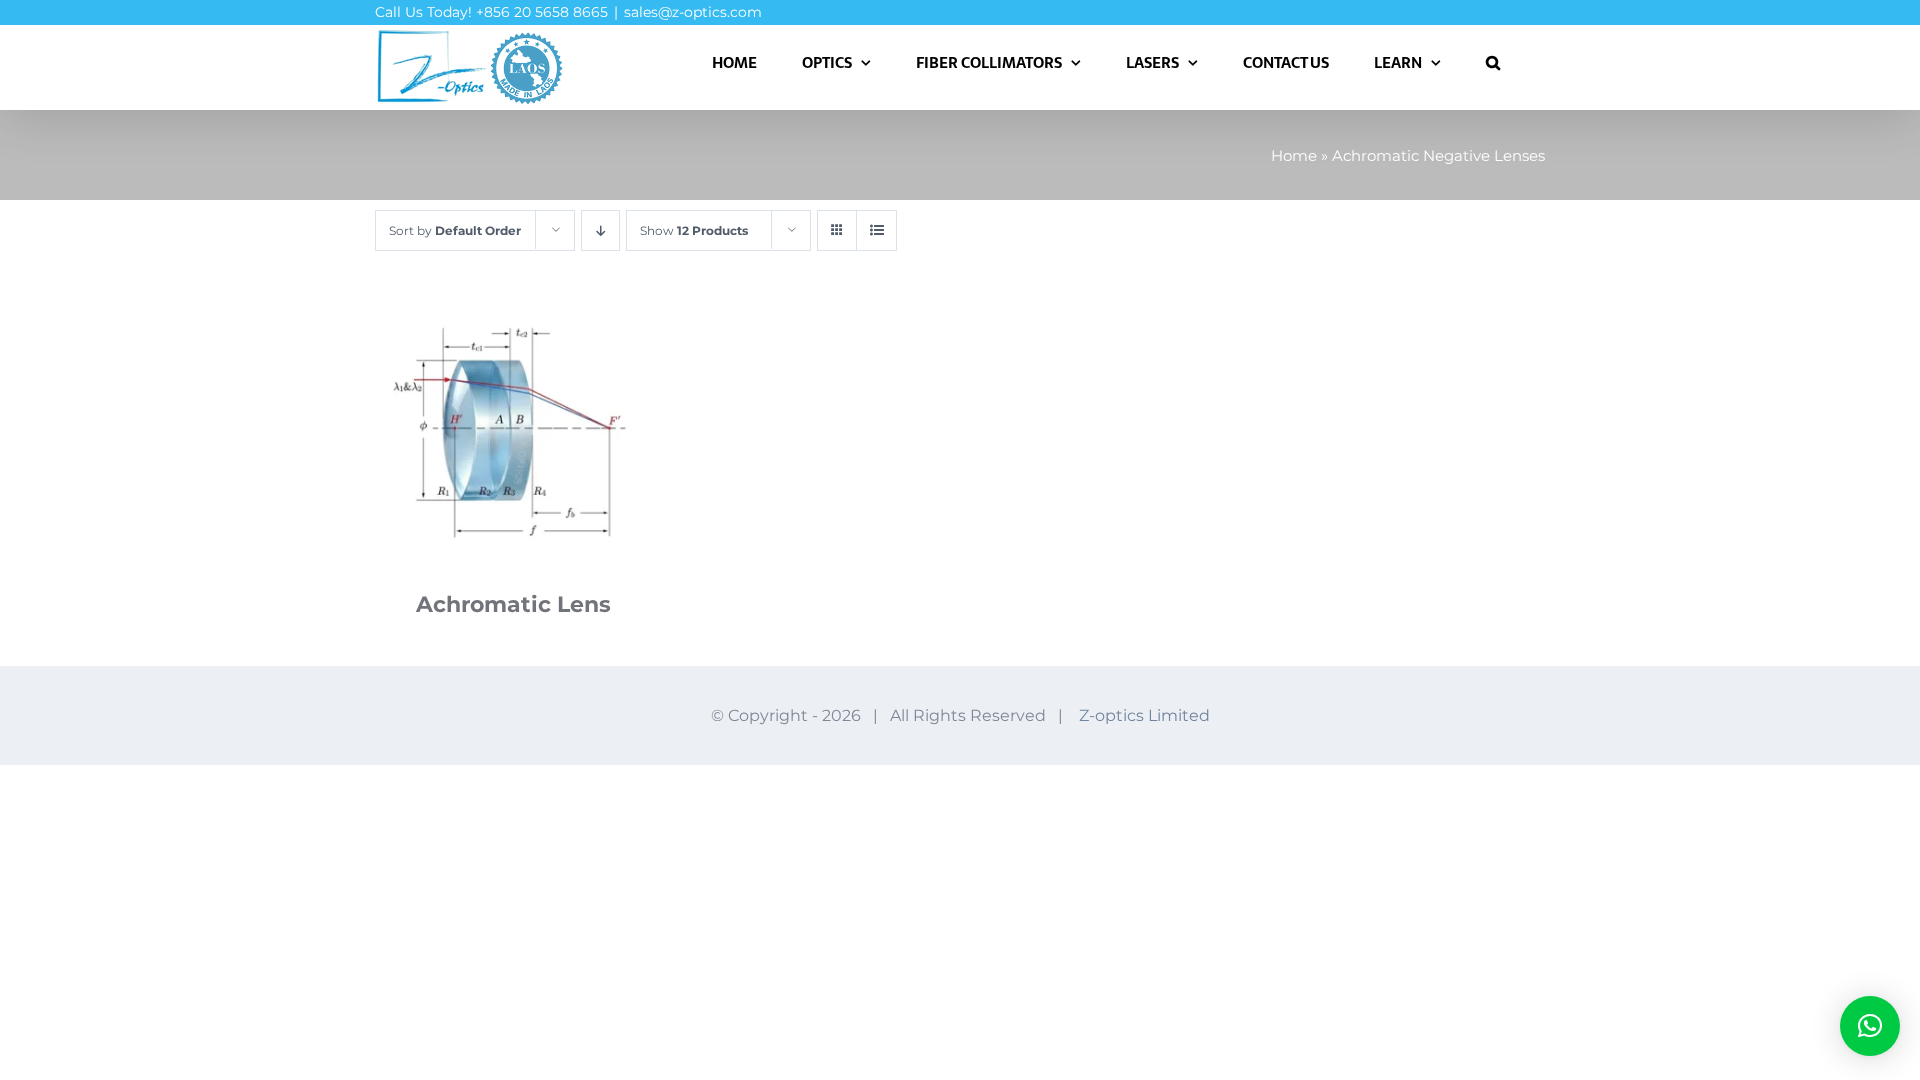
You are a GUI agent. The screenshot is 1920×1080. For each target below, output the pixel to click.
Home (1294, 155)
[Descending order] (600, 230)
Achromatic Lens (513, 604)
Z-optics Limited (1144, 715)
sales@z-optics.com (693, 12)
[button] (1493, 62)
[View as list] (876, 230)
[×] (1870, 1026)
